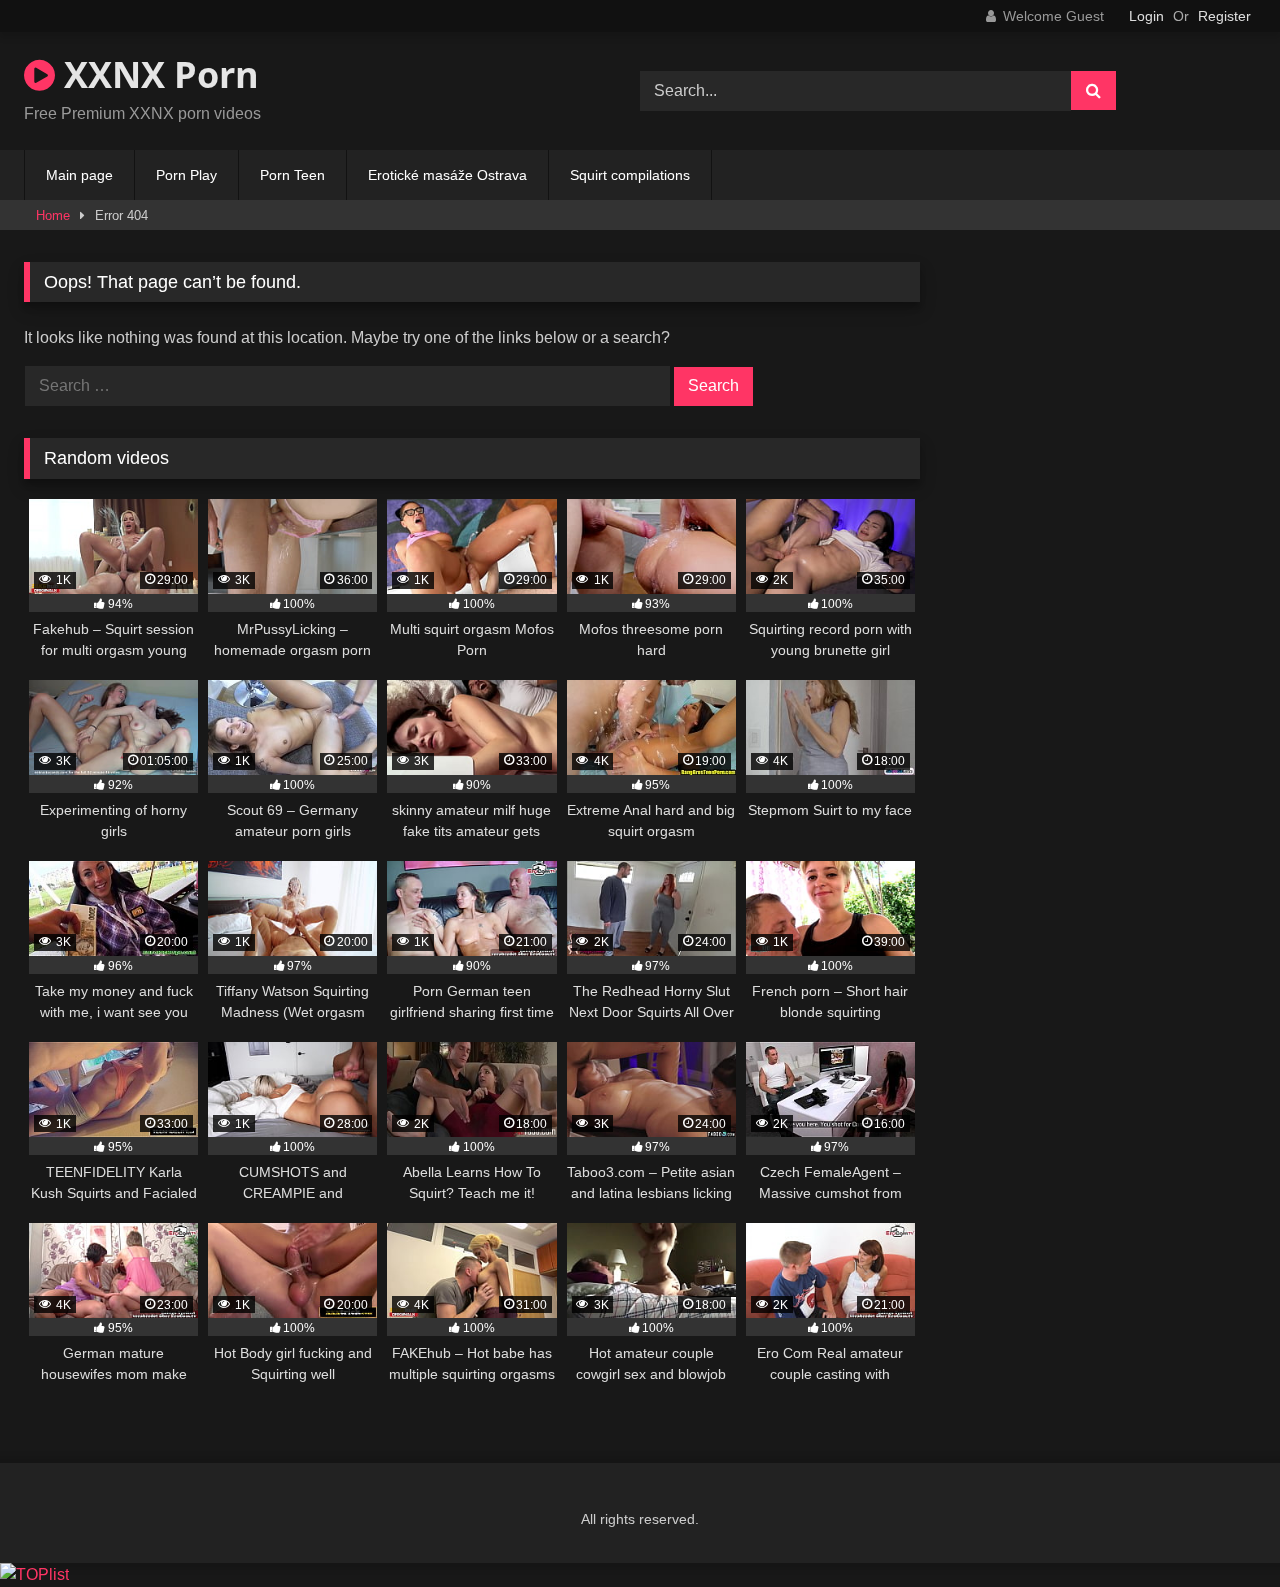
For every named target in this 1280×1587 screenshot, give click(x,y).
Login (1146, 16)
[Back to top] (1218, 1527)
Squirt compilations (630, 175)
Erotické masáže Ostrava (447, 175)
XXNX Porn (157, 74)
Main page (79, 175)
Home (53, 215)
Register (1224, 16)
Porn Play (186, 175)
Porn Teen (292, 175)
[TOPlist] (34, 1574)
